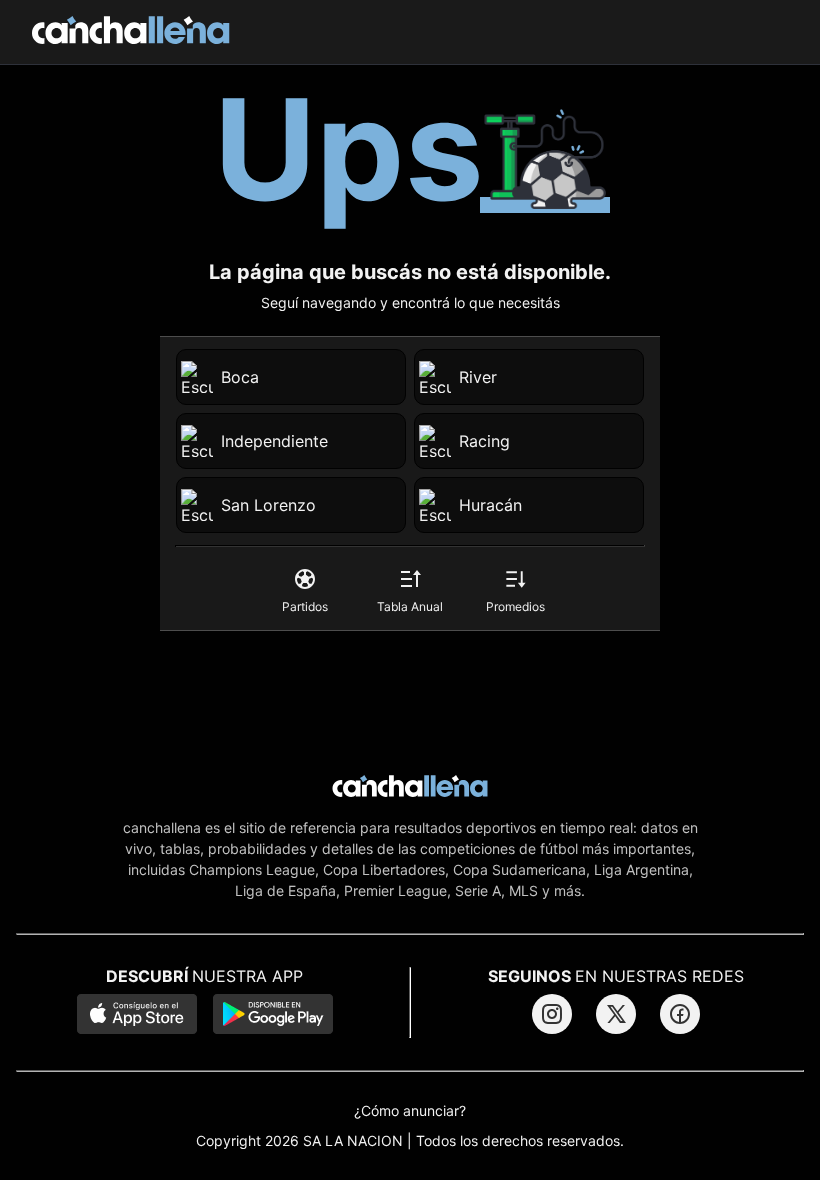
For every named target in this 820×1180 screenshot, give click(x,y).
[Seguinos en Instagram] (552, 1014)
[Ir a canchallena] (131, 32)
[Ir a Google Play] (273, 1016)
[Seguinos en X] (616, 1014)
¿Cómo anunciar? (410, 1111)
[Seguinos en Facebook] (680, 1014)
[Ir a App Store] (137, 1016)
